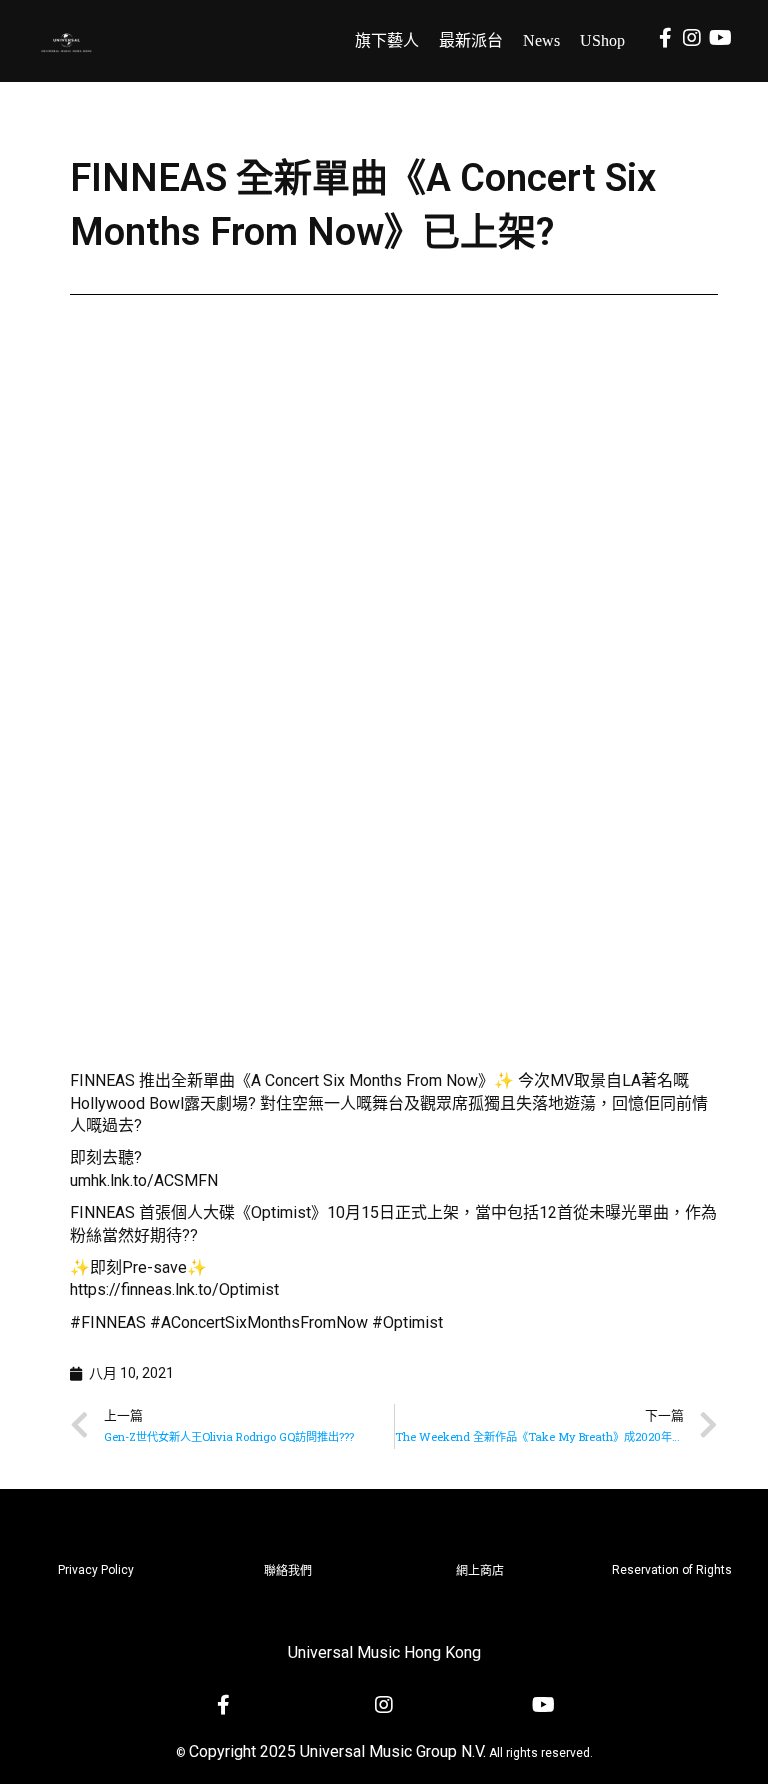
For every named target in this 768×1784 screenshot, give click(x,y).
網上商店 (480, 1571)
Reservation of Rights (672, 1570)
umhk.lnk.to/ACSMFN (144, 1180)
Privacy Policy (96, 1570)
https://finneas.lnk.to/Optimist (174, 1289)
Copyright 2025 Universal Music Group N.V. (337, 1751)
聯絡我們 (288, 1571)
